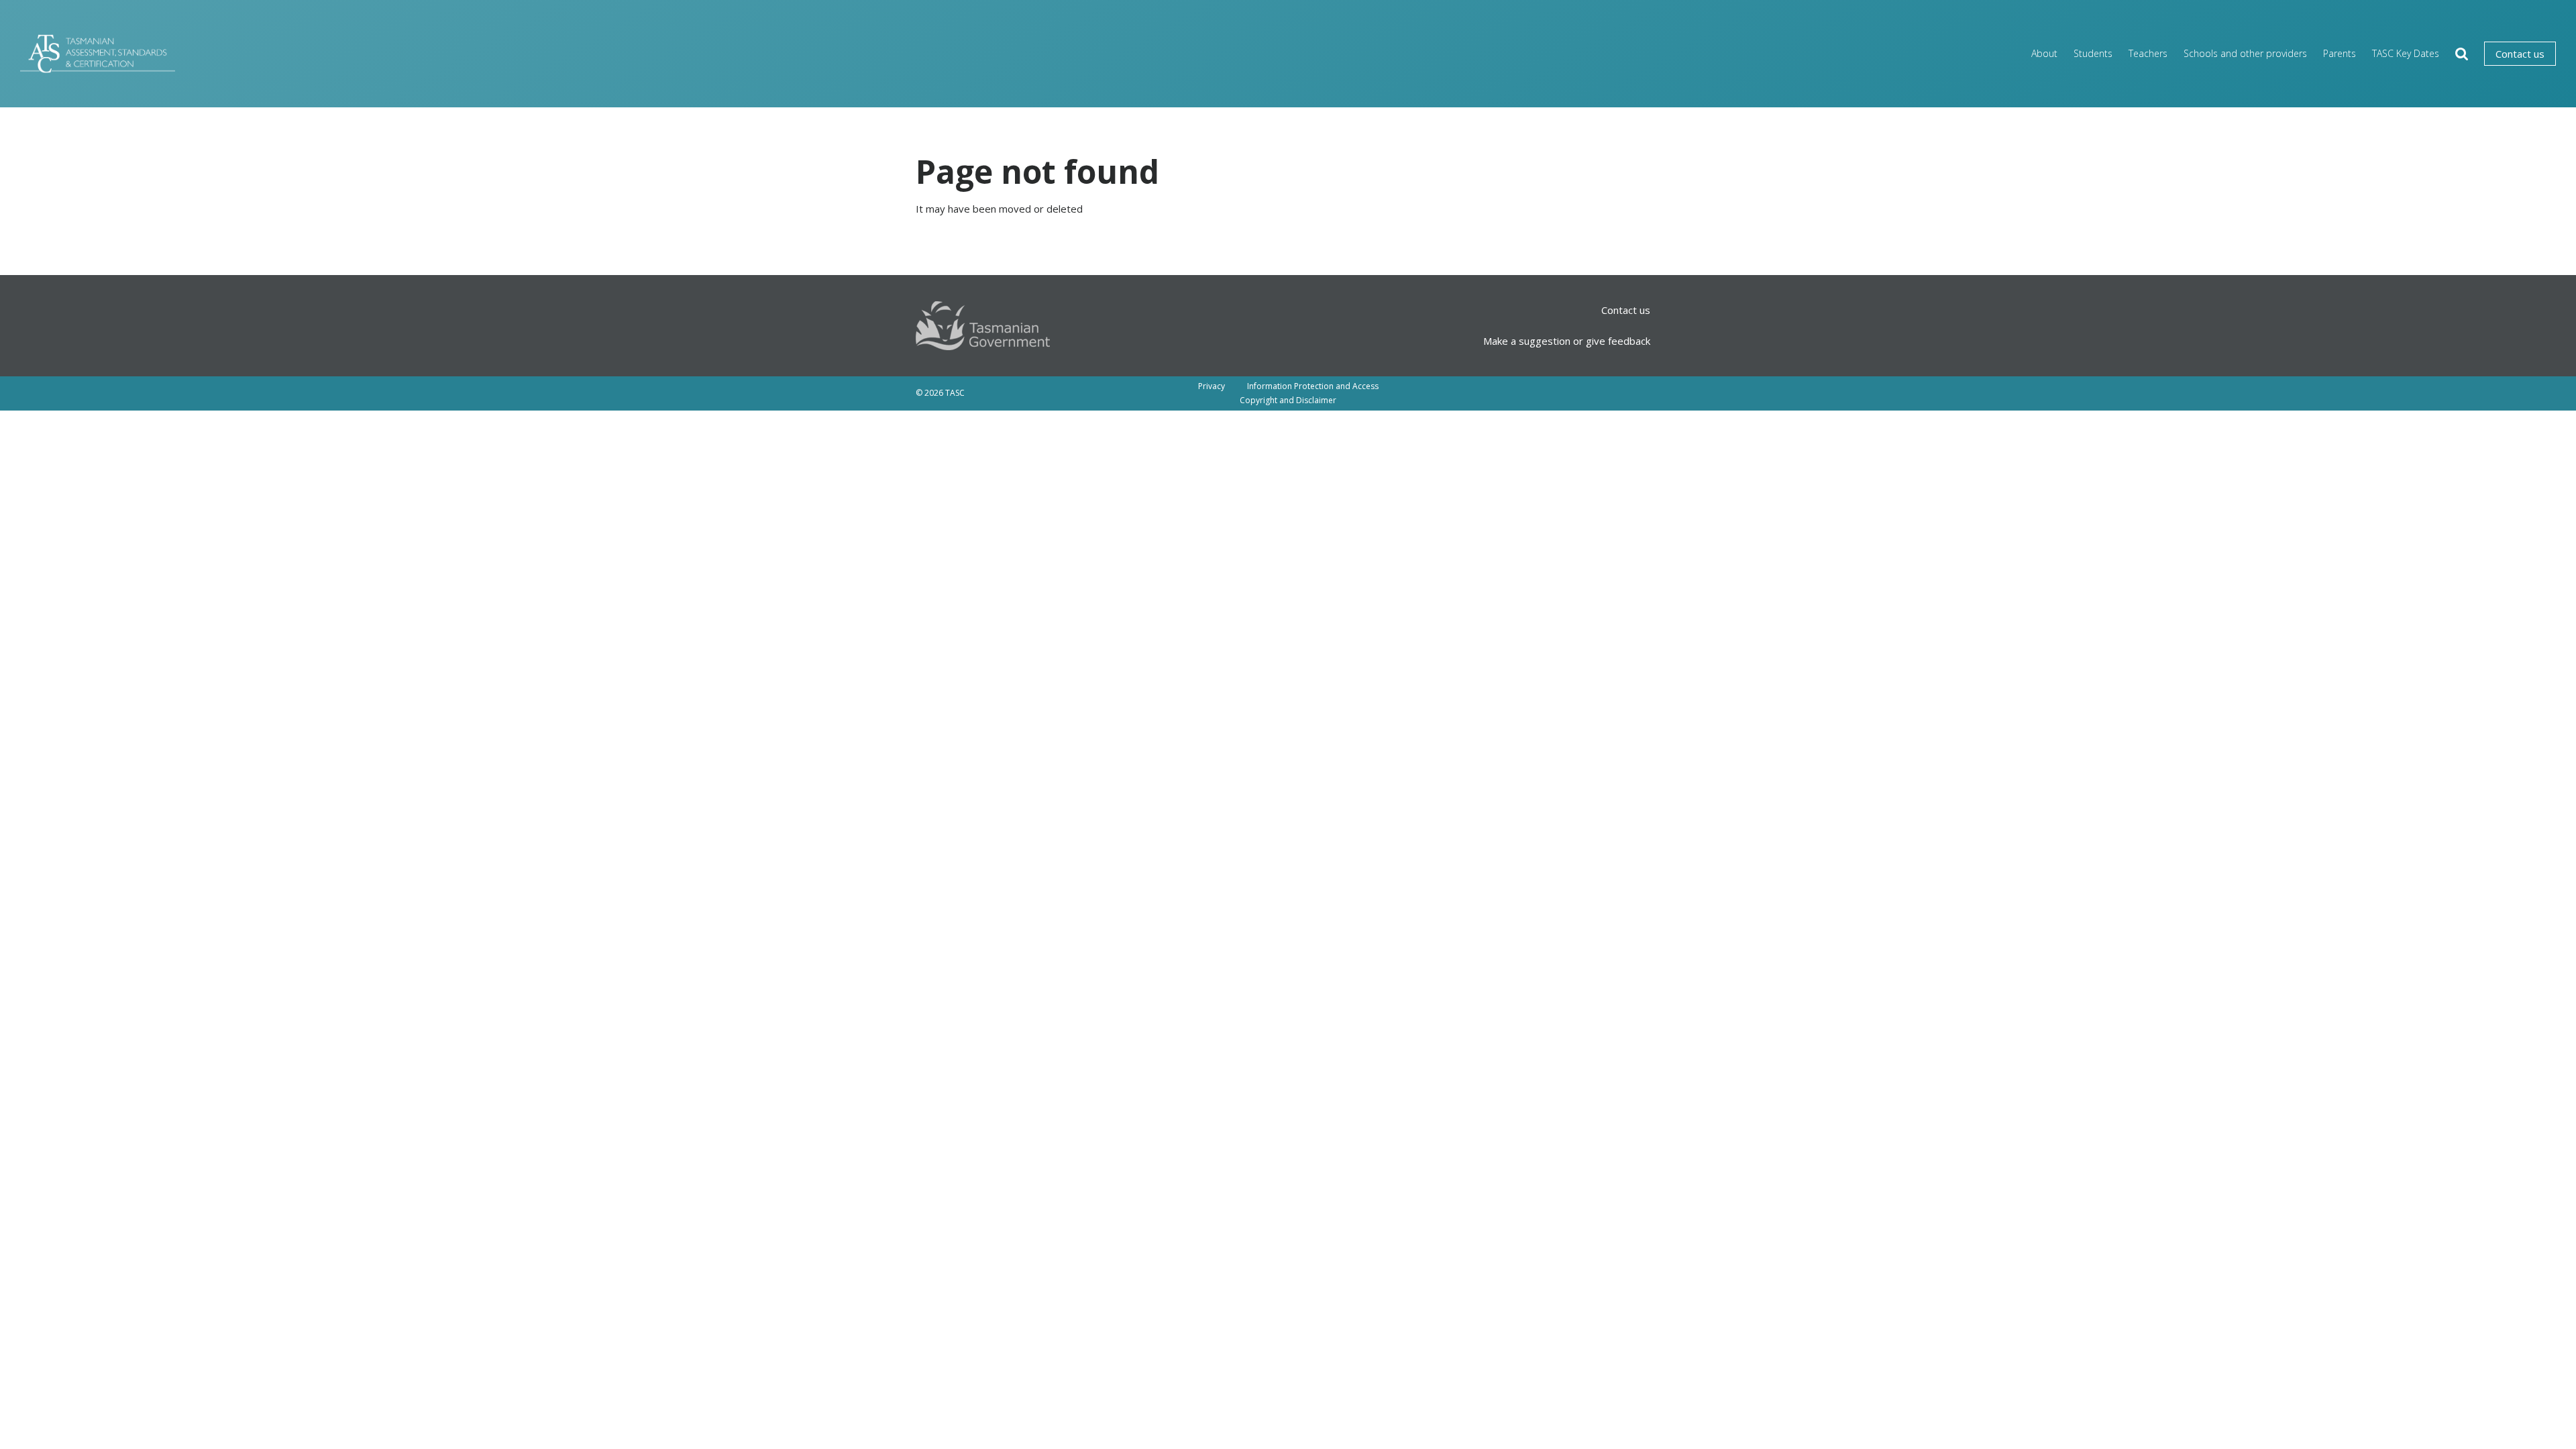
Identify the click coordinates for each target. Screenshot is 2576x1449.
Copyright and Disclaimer (1288, 400)
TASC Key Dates (2406, 53)
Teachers (2148, 53)
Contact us (2520, 54)
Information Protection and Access (1313, 386)
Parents (2340, 53)
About (2044, 53)
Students (2093, 53)
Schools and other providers (2245, 53)
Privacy (1212, 386)
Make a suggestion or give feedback (1567, 341)
